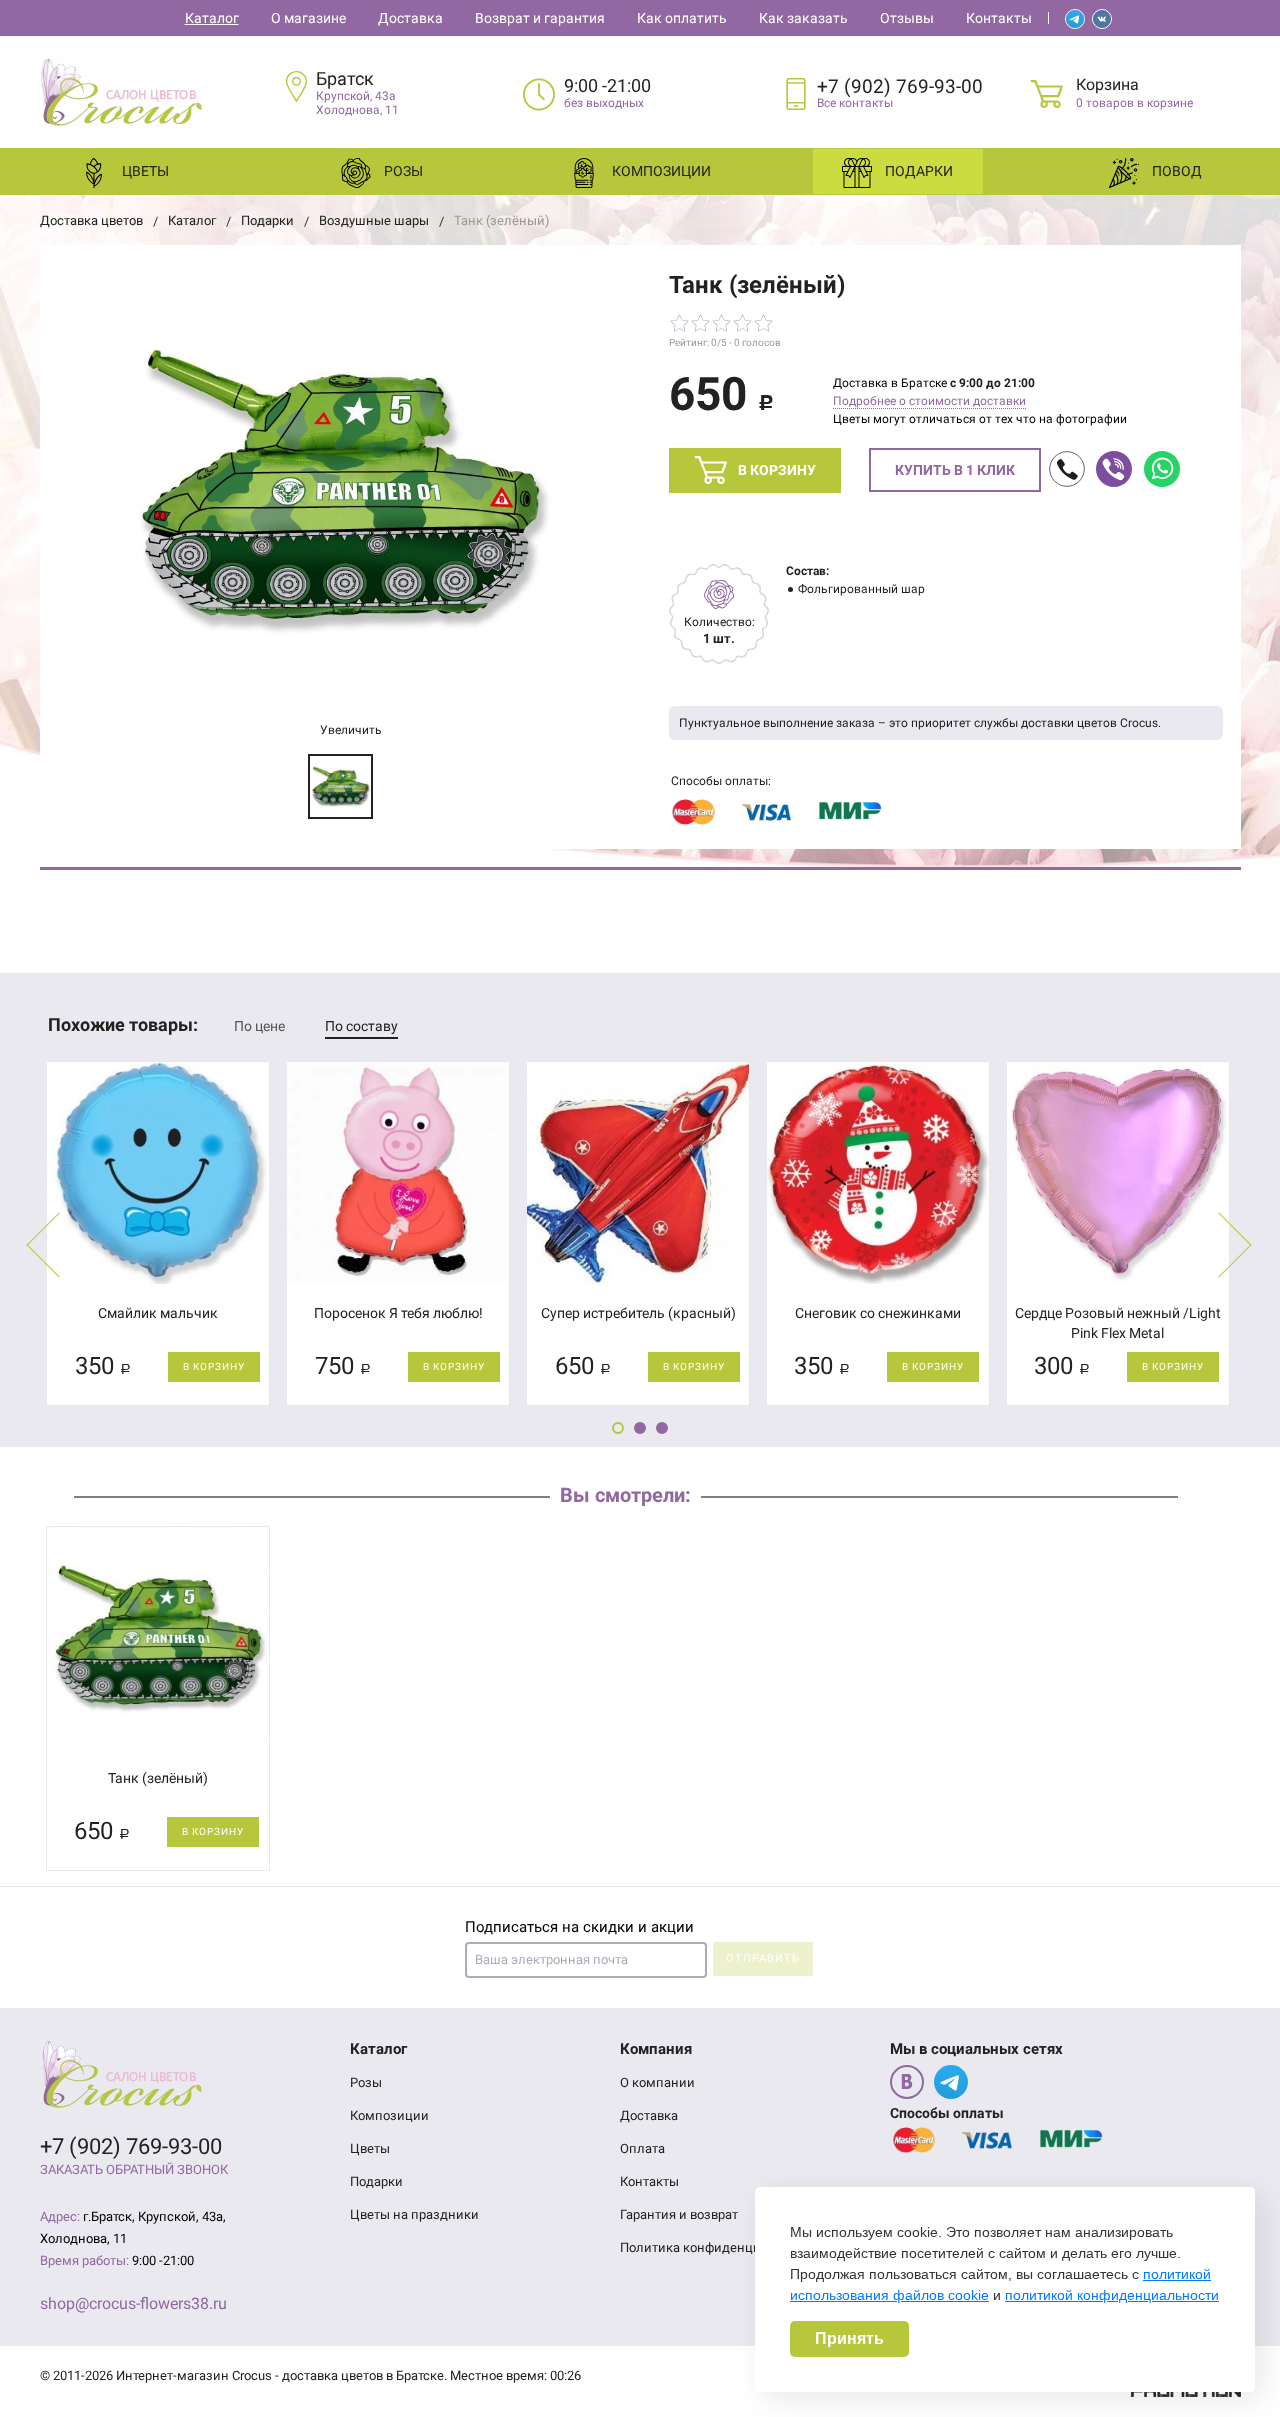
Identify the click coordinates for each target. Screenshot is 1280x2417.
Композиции (660, 171)
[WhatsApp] (1162, 469)
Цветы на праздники (414, 2214)
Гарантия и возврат (679, 2214)
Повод (1175, 171)
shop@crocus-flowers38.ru (133, 2303)
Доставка (410, 18)
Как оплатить (682, 18)
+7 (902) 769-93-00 (900, 86)
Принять (849, 2338)
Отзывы (907, 18)
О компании (657, 2082)
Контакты (999, 18)
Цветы (144, 171)
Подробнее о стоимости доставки (929, 401)
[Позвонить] (1067, 469)
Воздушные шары (374, 220)
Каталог (212, 18)
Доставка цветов (91, 220)
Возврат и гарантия (540, 18)
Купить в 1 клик (955, 470)
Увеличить (349, 730)
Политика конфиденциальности (719, 2247)
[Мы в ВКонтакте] (907, 2082)
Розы (402, 171)
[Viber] (1114, 469)
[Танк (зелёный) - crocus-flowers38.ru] (340, 490)
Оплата (642, 2148)
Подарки (917, 171)
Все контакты (855, 103)
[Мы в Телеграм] (951, 2082)
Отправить (763, 1958)
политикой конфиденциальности (1112, 2295)
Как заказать (803, 18)
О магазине (308, 18)
